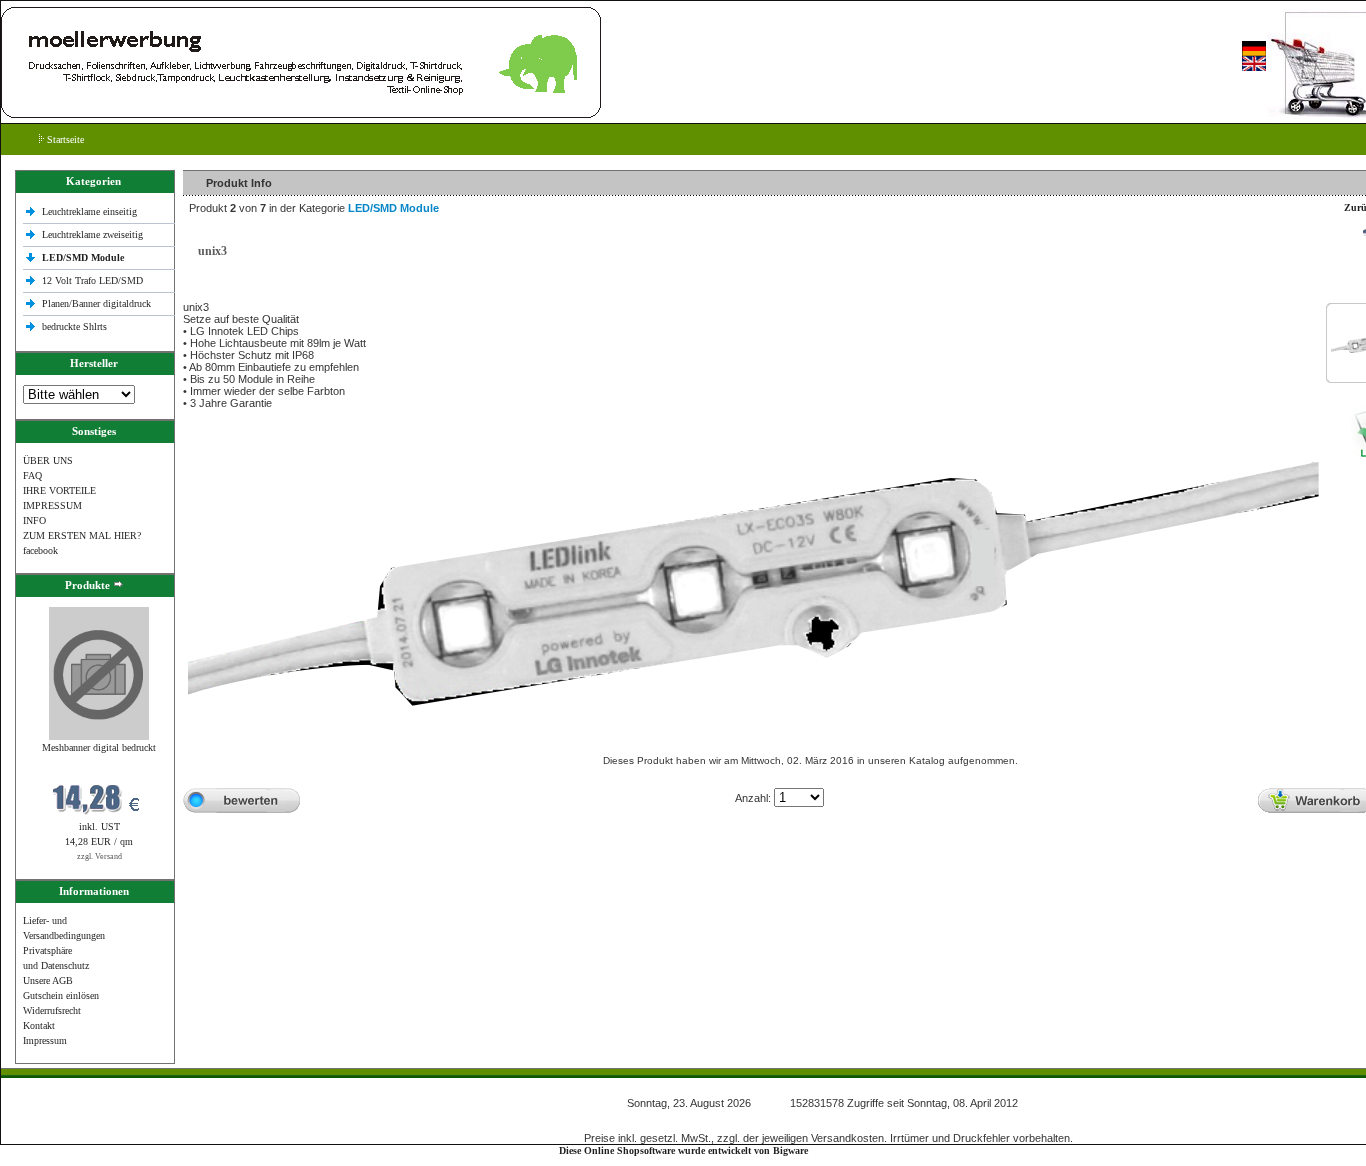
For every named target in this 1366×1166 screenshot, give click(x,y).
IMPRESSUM (52, 505)
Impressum (45, 1040)
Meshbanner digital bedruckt (99, 747)
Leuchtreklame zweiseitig (94, 234)
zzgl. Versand (99, 856)
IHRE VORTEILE (59, 490)
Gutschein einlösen (61, 995)
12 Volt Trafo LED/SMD (92, 280)
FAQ (32, 475)
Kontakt (39, 1025)
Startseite (64, 139)
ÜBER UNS (48, 460)
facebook (40, 550)
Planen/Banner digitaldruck (96, 303)
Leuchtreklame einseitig (91, 211)
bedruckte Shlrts (74, 326)
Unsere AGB (48, 980)
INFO (34, 520)
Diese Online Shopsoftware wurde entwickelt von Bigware (683, 1150)
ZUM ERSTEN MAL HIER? (82, 535)
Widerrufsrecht (52, 1010)
